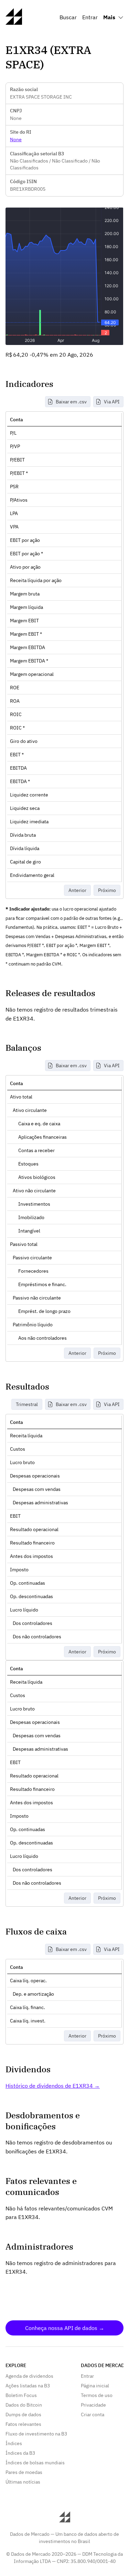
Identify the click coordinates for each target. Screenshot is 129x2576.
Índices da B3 (20, 2453)
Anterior (77, 890)
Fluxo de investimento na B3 (36, 2434)
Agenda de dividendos (29, 2376)
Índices (14, 2443)
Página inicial (95, 2386)
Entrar (90, 17)
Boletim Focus (21, 2395)
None (16, 140)
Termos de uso (97, 2395)
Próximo (107, 890)
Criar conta (93, 2415)
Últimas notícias (23, 2482)
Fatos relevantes (23, 2424)
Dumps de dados (23, 2415)
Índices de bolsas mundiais (35, 2463)
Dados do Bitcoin (24, 2405)
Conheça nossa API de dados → (65, 2328)
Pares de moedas (24, 2472)
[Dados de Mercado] (14, 23)
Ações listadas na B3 (28, 2386)
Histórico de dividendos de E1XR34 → (53, 2086)
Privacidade (93, 2405)
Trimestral (27, 1404)
